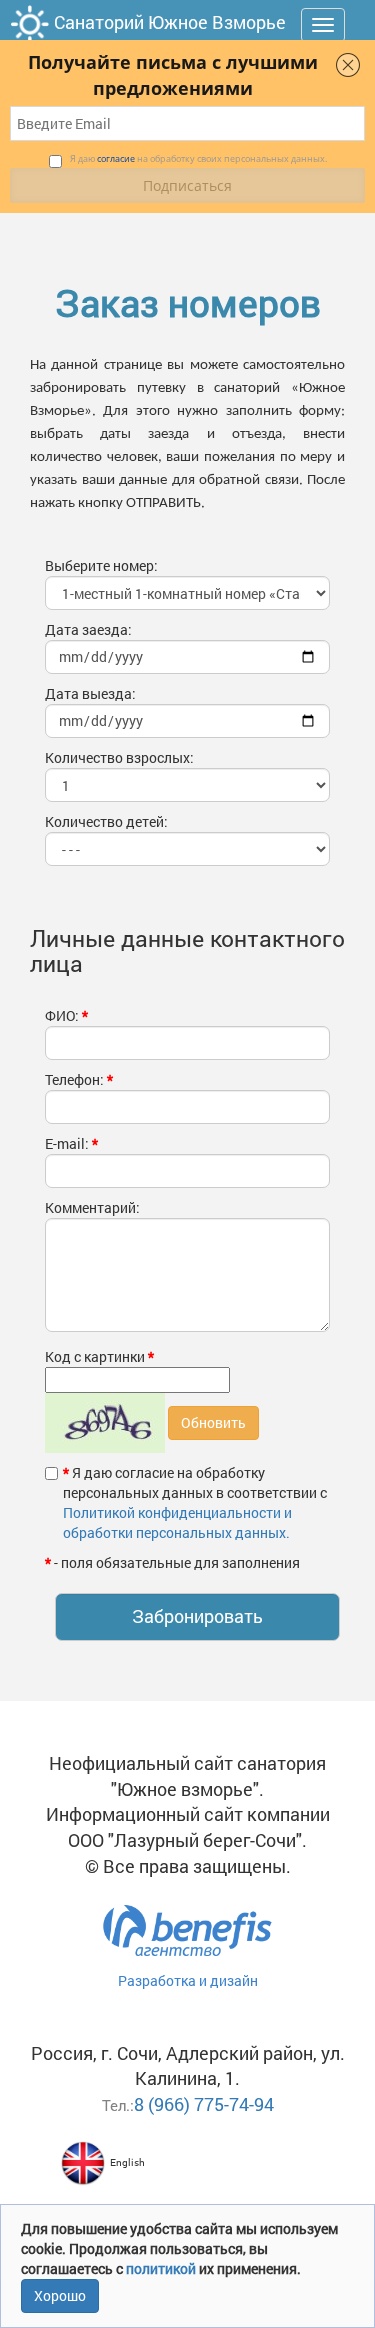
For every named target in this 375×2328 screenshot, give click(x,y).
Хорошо (60, 2295)
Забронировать (197, 1616)
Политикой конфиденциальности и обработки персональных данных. (177, 1522)
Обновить (213, 1422)
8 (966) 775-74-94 (204, 2104)
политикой (162, 2268)
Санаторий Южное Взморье (168, 22)
